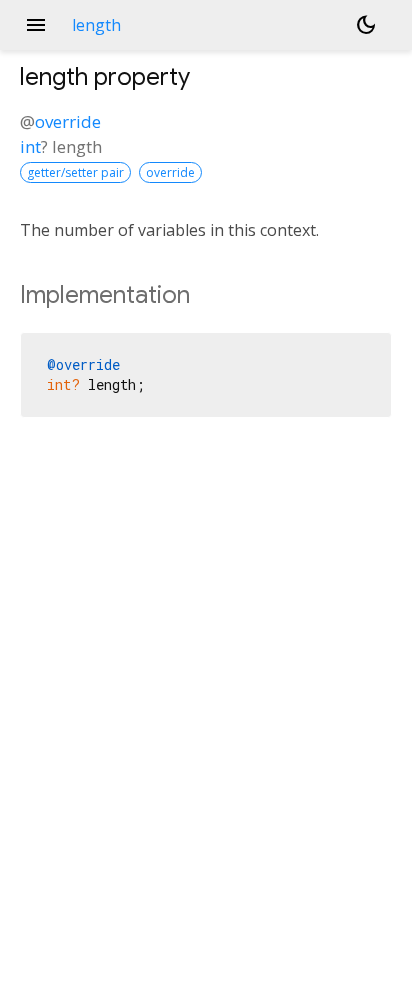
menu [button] (36, 25)
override (68, 121)
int (30, 146)
